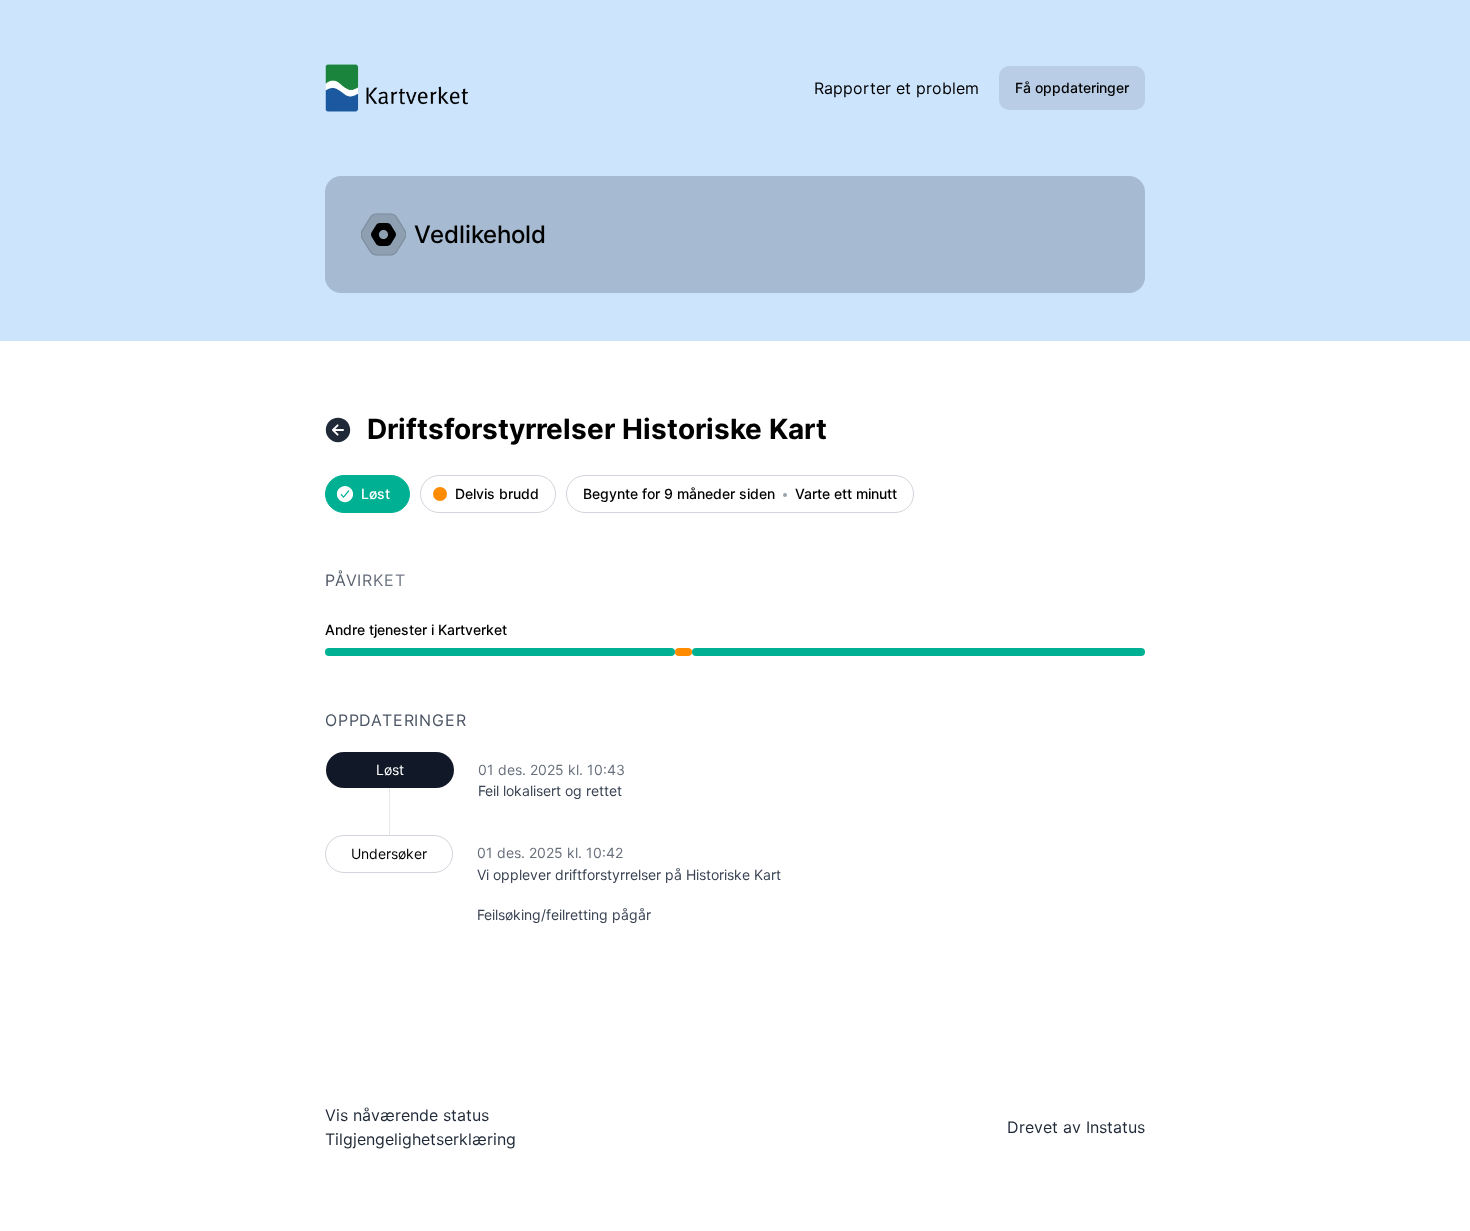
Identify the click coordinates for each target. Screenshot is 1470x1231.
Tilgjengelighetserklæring (420, 1139)
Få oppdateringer (1072, 87)
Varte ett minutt (846, 494)
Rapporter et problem (896, 88)
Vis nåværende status (407, 1115)
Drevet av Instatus (1076, 1127)
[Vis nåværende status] (338, 430)
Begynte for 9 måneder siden (679, 494)
